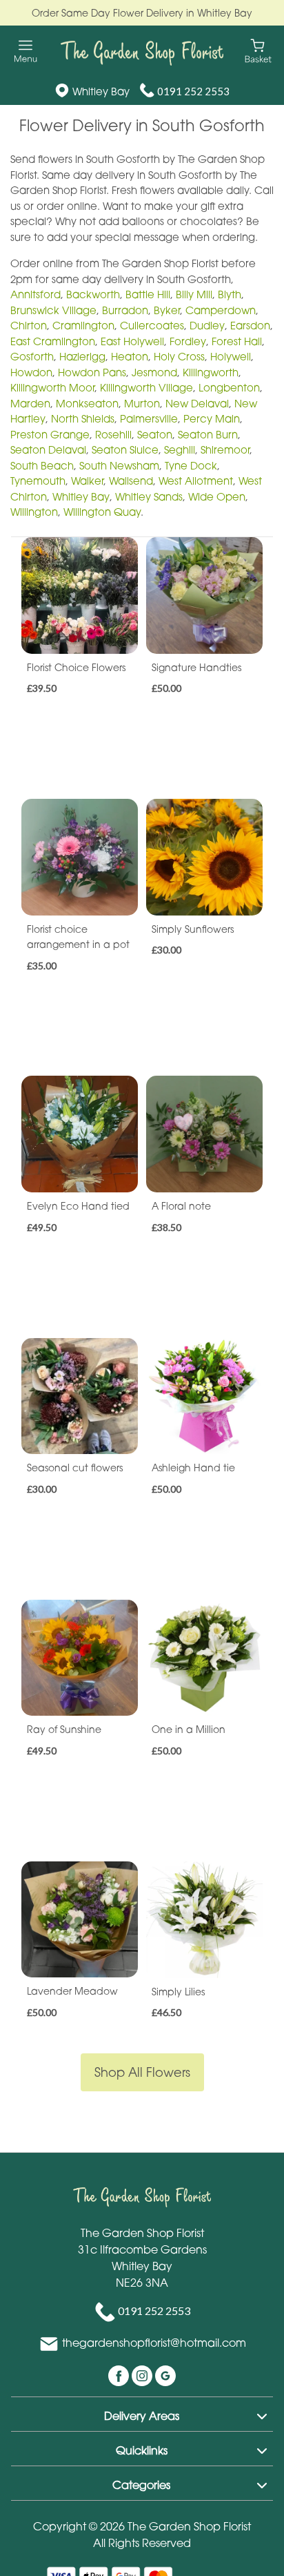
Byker (167, 310)
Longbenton (229, 387)
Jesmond (154, 372)
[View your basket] (258, 50)
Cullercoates (152, 325)
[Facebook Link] (120, 2375)
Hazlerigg (82, 356)
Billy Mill (194, 294)
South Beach (42, 465)
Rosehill (113, 434)
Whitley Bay (81, 496)
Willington (34, 512)
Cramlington (83, 325)
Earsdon (250, 325)
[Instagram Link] (143, 2375)
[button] (142, 2414)
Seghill (180, 449)
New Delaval (197, 403)
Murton (142, 403)
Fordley (188, 341)
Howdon (31, 372)
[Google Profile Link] (165, 2375)
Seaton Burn (208, 434)
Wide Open (217, 496)
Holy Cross (179, 356)
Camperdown (221, 310)
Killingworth (211, 372)
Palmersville (149, 418)
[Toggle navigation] (26, 51)
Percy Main (212, 418)
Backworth (93, 294)
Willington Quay (102, 512)
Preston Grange (50, 434)
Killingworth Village (146, 387)
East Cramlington (53, 341)
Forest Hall (237, 341)
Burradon (125, 310)
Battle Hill (148, 294)
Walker (87, 481)
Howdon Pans (92, 372)
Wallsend (131, 481)
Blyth (230, 294)
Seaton (155, 434)
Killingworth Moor (52, 387)
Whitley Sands (149, 496)
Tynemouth (38, 481)
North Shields (83, 418)
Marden (30, 403)
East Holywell (132, 341)
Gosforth (32, 356)
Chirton (29, 325)
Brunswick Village (53, 310)
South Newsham (119, 465)
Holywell (231, 356)
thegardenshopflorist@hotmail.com (154, 2343)
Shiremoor (225, 449)
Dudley (207, 325)
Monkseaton (87, 403)
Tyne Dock (191, 465)
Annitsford (35, 294)
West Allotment (196, 481)
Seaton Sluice (125, 449)
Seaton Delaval (48, 449)
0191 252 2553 (193, 91)
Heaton (130, 356)
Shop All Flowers (142, 2072)
